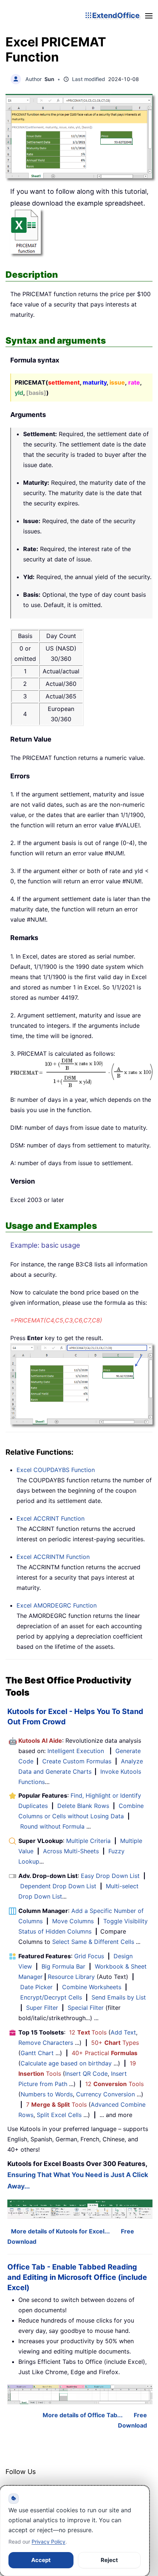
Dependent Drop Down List (58, 1886)
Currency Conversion (105, 2094)
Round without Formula (52, 1826)
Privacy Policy (49, 2542)
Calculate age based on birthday (66, 2063)
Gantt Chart (37, 2053)
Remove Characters (46, 2043)
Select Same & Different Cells (93, 1942)
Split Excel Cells (59, 2115)
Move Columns (73, 1921)
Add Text (123, 2032)
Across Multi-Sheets (71, 1851)
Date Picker (36, 1987)
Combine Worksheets (92, 1987)
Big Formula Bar (63, 1966)
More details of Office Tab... (83, 2415)
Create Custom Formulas (77, 1761)
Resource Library (71, 1977)
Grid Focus (89, 1956)
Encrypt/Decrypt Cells (51, 1997)
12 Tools (88, 2032)
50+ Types (115, 2043)
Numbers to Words (47, 2094)
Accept (41, 2560)
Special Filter (86, 2008)
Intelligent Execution (76, 1751)
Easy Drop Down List (110, 1876)
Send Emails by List (119, 1997)
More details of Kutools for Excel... (60, 2231)
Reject (109, 2560)
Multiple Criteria (88, 1841)
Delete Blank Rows (83, 1806)
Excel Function (56, 1470)
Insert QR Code (86, 2074)
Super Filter (42, 2008)
